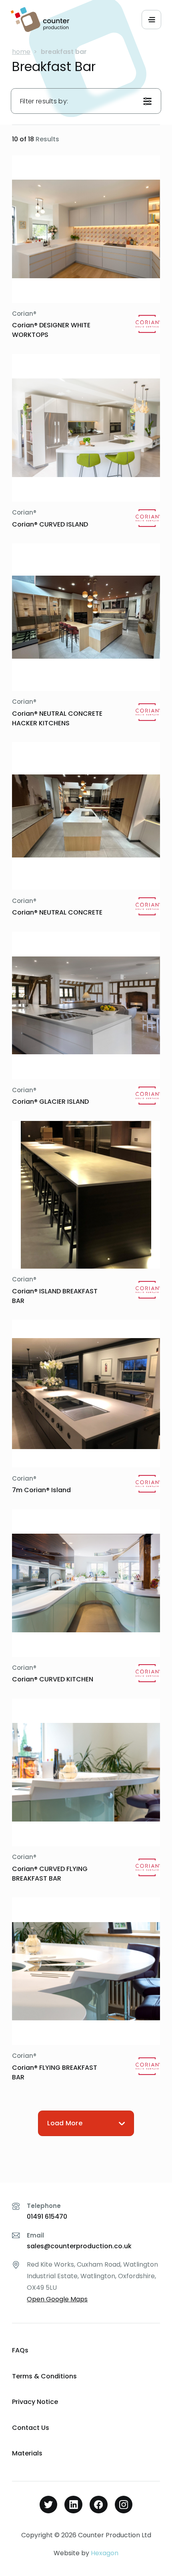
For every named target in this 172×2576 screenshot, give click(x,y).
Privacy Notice (35, 2402)
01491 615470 (47, 2217)
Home (21, 52)
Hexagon (105, 2553)
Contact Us (31, 2428)
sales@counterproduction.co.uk (79, 2246)
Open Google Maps (57, 2299)
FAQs (20, 2350)
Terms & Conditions (44, 2376)
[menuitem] (86, 2351)
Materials (27, 2453)
